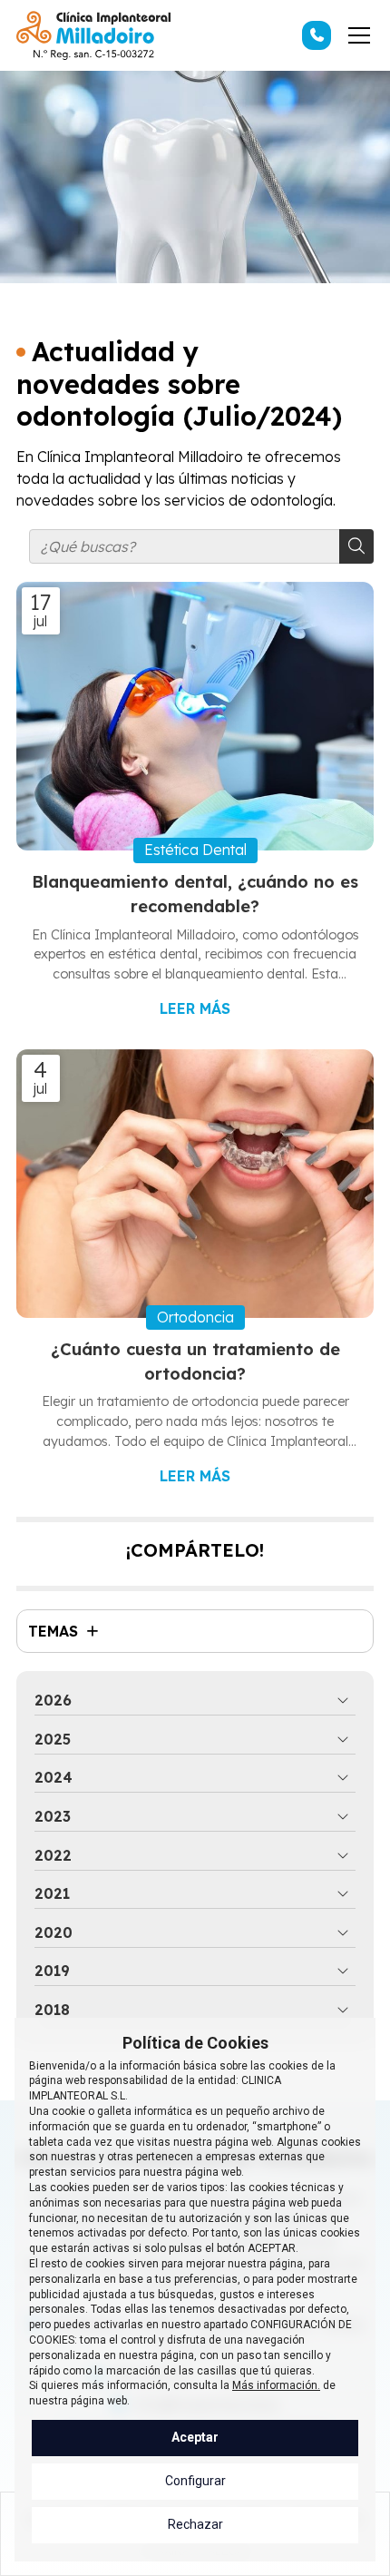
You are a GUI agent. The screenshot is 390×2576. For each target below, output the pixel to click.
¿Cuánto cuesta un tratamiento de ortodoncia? (195, 1362)
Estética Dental (195, 850)
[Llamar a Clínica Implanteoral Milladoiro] (317, 35)
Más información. (276, 2385)
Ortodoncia (195, 1317)
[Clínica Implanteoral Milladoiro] (93, 35)
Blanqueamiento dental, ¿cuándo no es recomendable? (195, 895)
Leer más (195, 1008)
